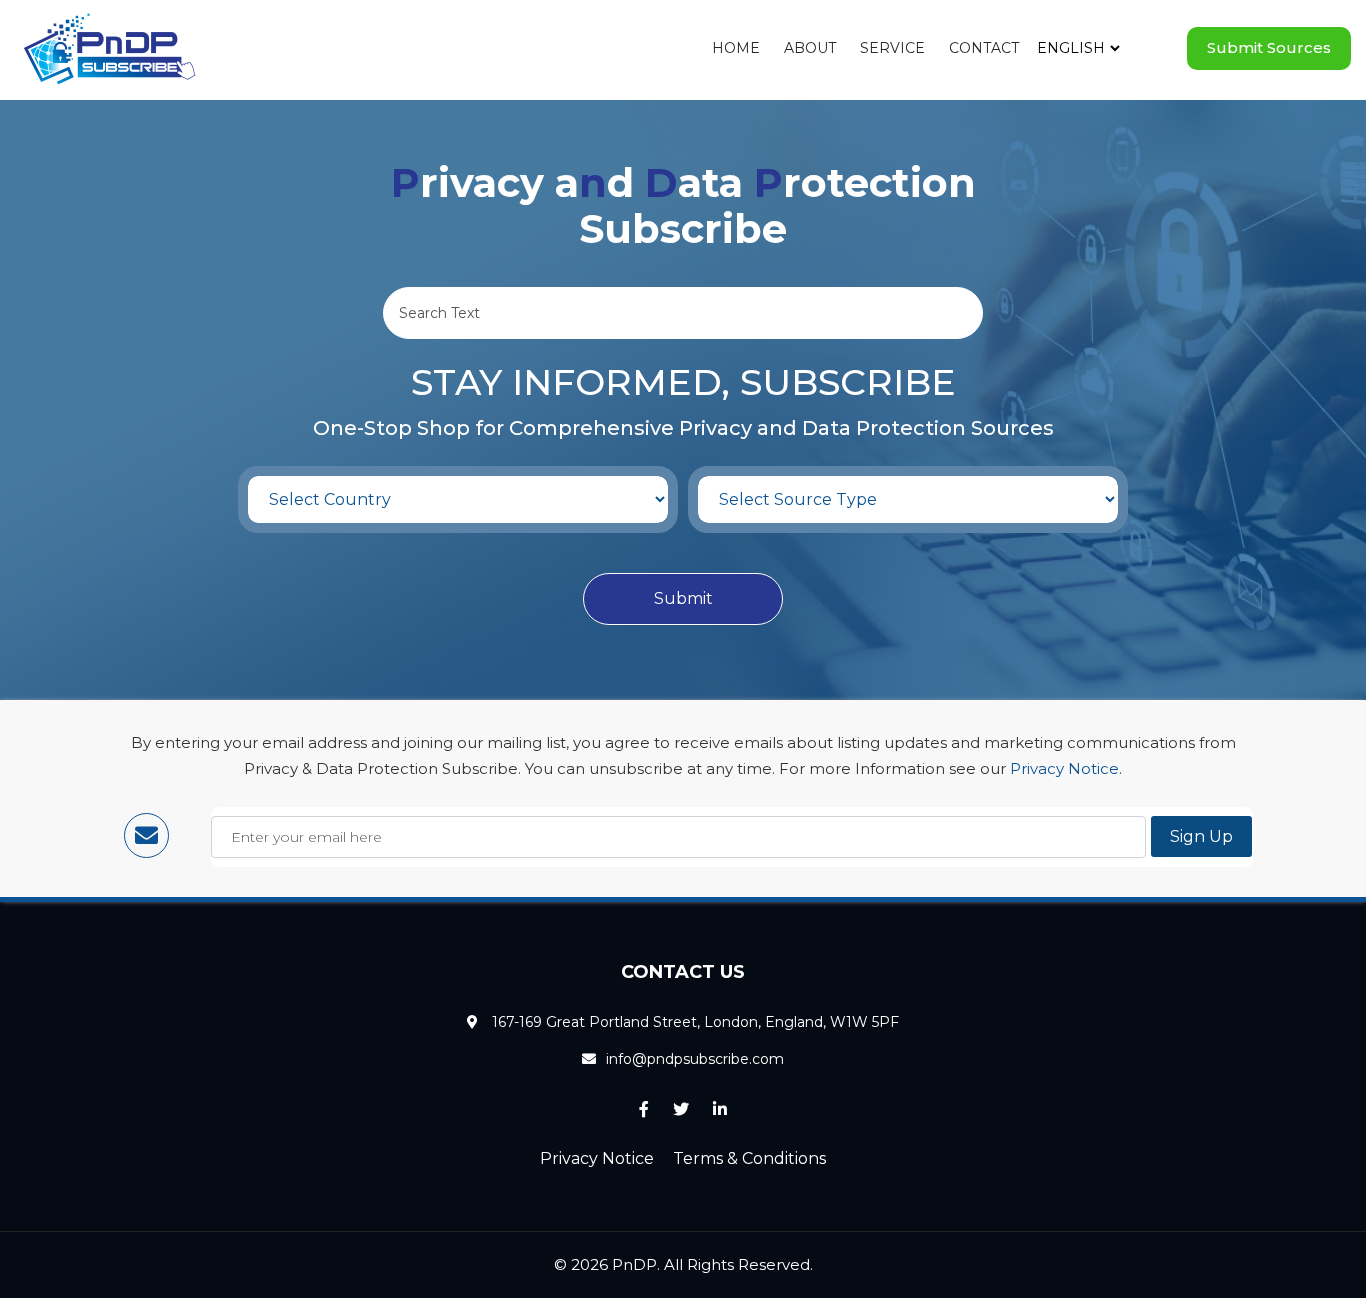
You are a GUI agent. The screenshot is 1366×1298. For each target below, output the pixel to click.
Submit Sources (1269, 47)
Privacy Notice (1064, 768)
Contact (984, 48)
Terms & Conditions (749, 1158)
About (810, 48)
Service (892, 48)
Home (736, 48)
